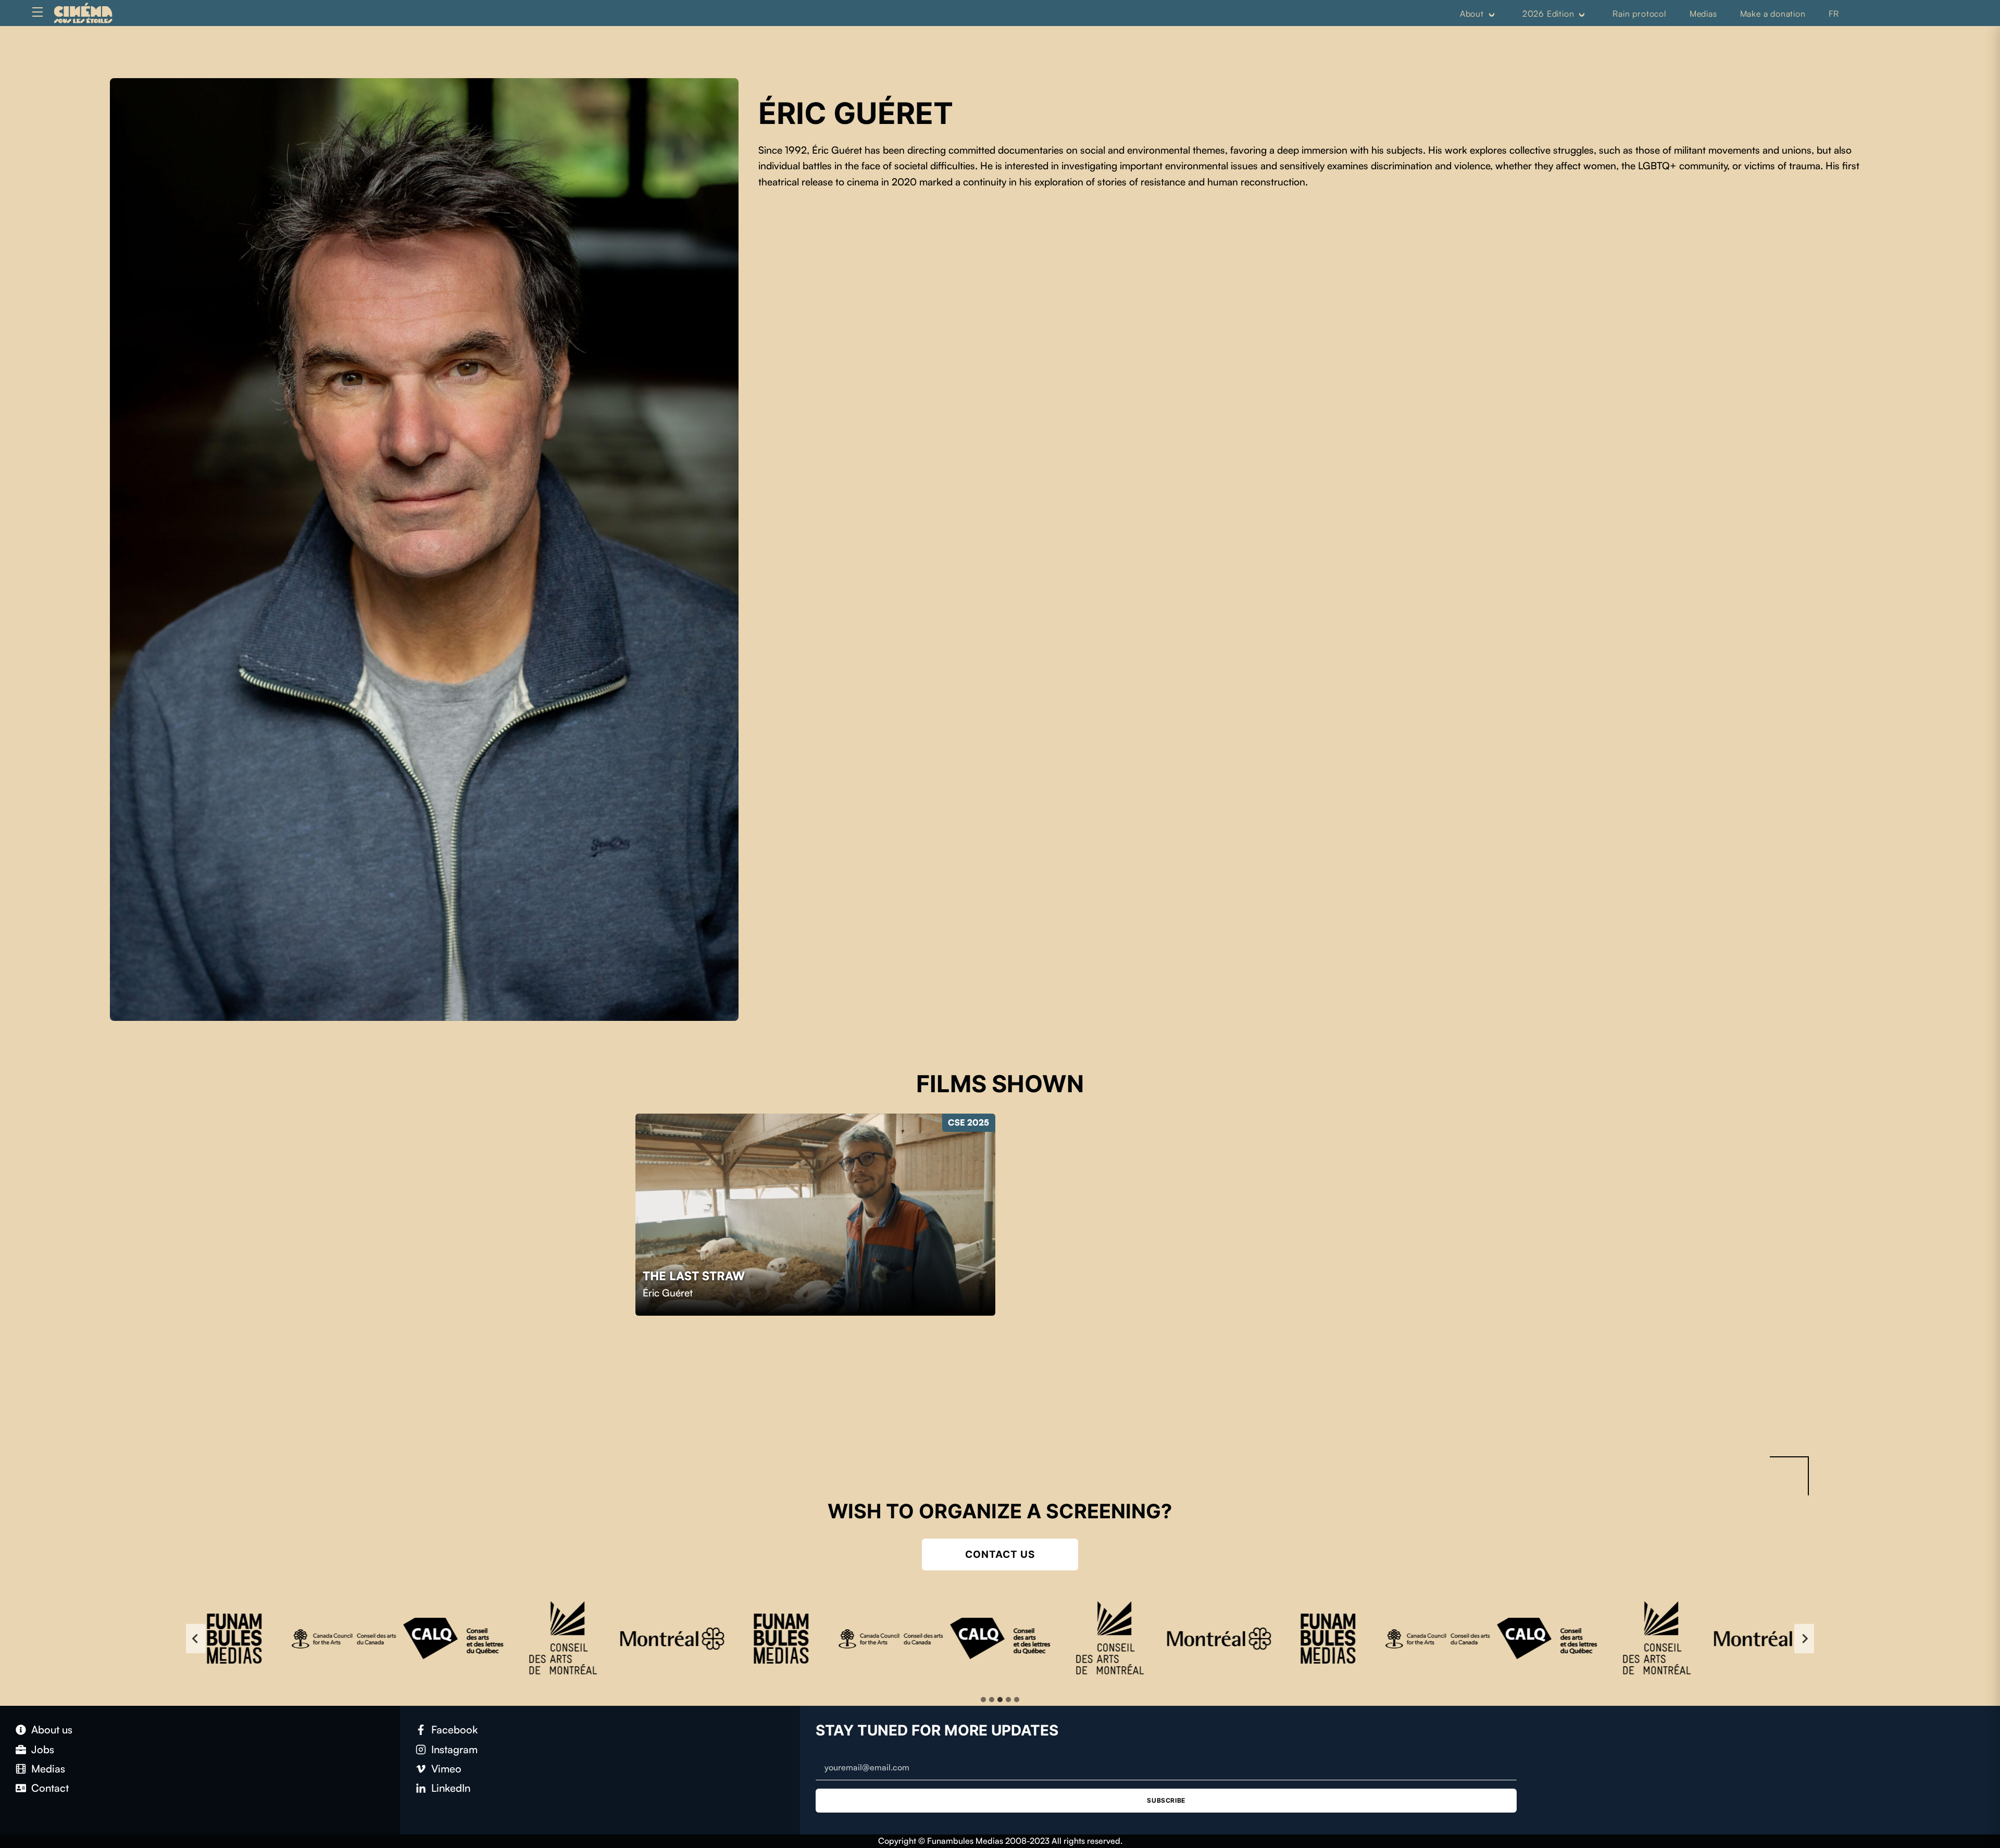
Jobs (43, 1749)
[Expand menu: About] (1492, 14)
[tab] (983, 1700)
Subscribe (1166, 1800)
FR (1834, 14)
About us (52, 1730)
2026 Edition (1548, 14)
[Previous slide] (196, 1639)
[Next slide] (1804, 1639)
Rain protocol (1639, 14)
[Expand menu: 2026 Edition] (1582, 14)
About (1472, 14)
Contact (50, 1788)
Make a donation (1773, 14)
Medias (1703, 14)
